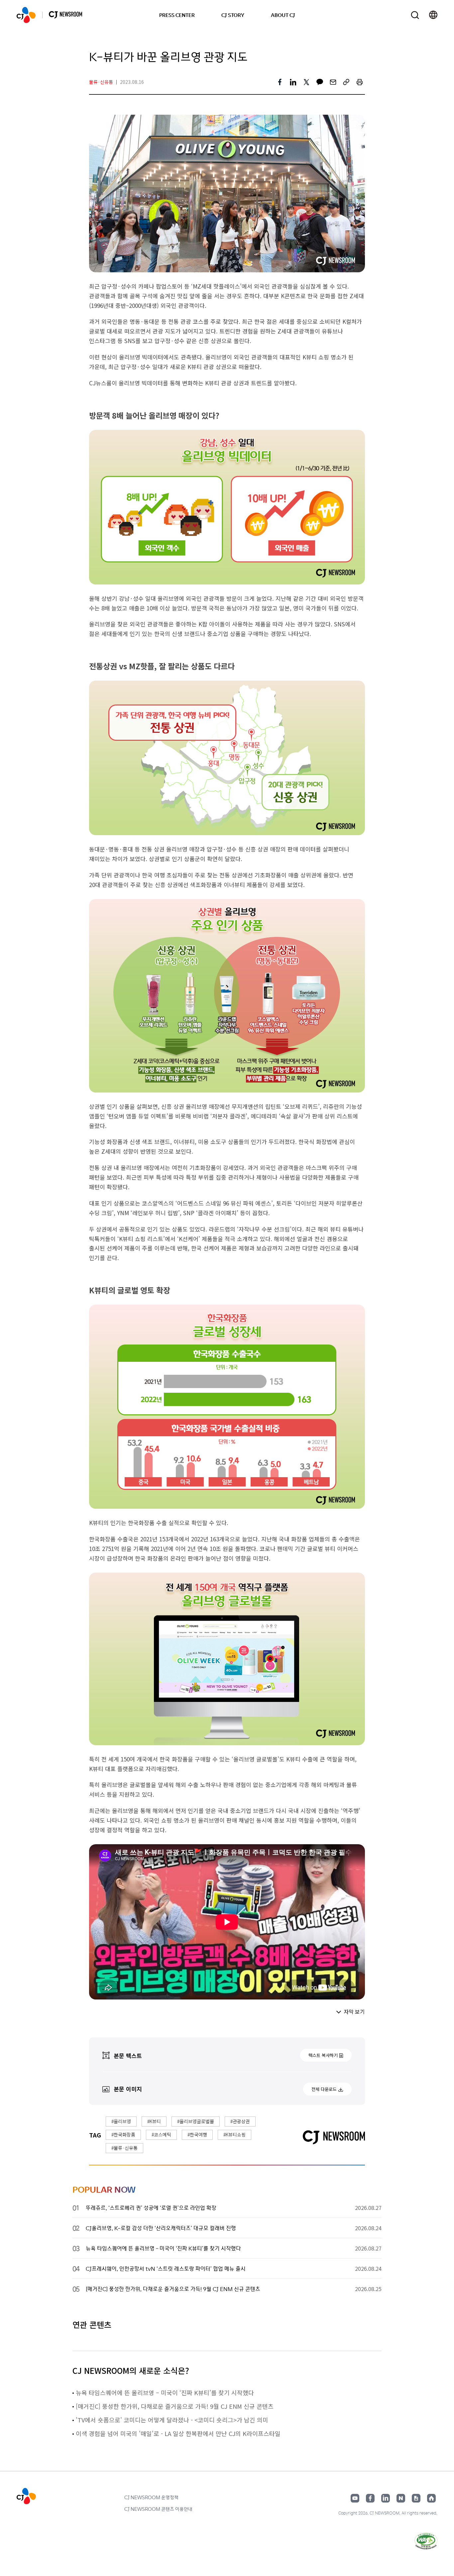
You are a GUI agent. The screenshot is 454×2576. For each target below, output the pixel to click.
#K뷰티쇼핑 (234, 2134)
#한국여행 (197, 2134)
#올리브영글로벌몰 (196, 2121)
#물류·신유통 (124, 2148)
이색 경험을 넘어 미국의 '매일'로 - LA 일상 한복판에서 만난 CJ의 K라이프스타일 (178, 2433)
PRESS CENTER (177, 15)
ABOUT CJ (283, 15)
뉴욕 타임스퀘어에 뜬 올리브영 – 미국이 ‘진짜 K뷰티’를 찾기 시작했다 (165, 2392)
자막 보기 (354, 2011)
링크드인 (386, 2498)
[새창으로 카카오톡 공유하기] (320, 82)
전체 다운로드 (324, 2089)
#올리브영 (121, 2121)
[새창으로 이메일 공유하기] (333, 82)
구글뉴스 (416, 2498)
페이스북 (370, 2498)
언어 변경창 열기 (433, 15)
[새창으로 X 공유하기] (306, 82)
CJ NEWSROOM (26, 15)
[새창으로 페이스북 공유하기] (280, 82)
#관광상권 (240, 2121)
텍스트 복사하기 (323, 2055)
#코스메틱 (161, 2134)
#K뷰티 (154, 2121)
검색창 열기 (415, 15)
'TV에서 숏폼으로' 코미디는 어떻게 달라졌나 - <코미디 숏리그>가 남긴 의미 (172, 2420)
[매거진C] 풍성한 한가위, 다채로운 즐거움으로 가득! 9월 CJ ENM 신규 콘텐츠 (175, 2406)
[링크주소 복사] (346, 82)
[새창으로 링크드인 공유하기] (293, 82)
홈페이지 (431, 2498)
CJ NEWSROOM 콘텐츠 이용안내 (158, 2509)
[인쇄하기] (360, 82)
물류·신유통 (101, 82)
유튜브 (355, 2498)
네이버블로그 (401, 2498)
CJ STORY (233, 15)
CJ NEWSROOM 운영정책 (151, 2497)
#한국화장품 (123, 2134)
